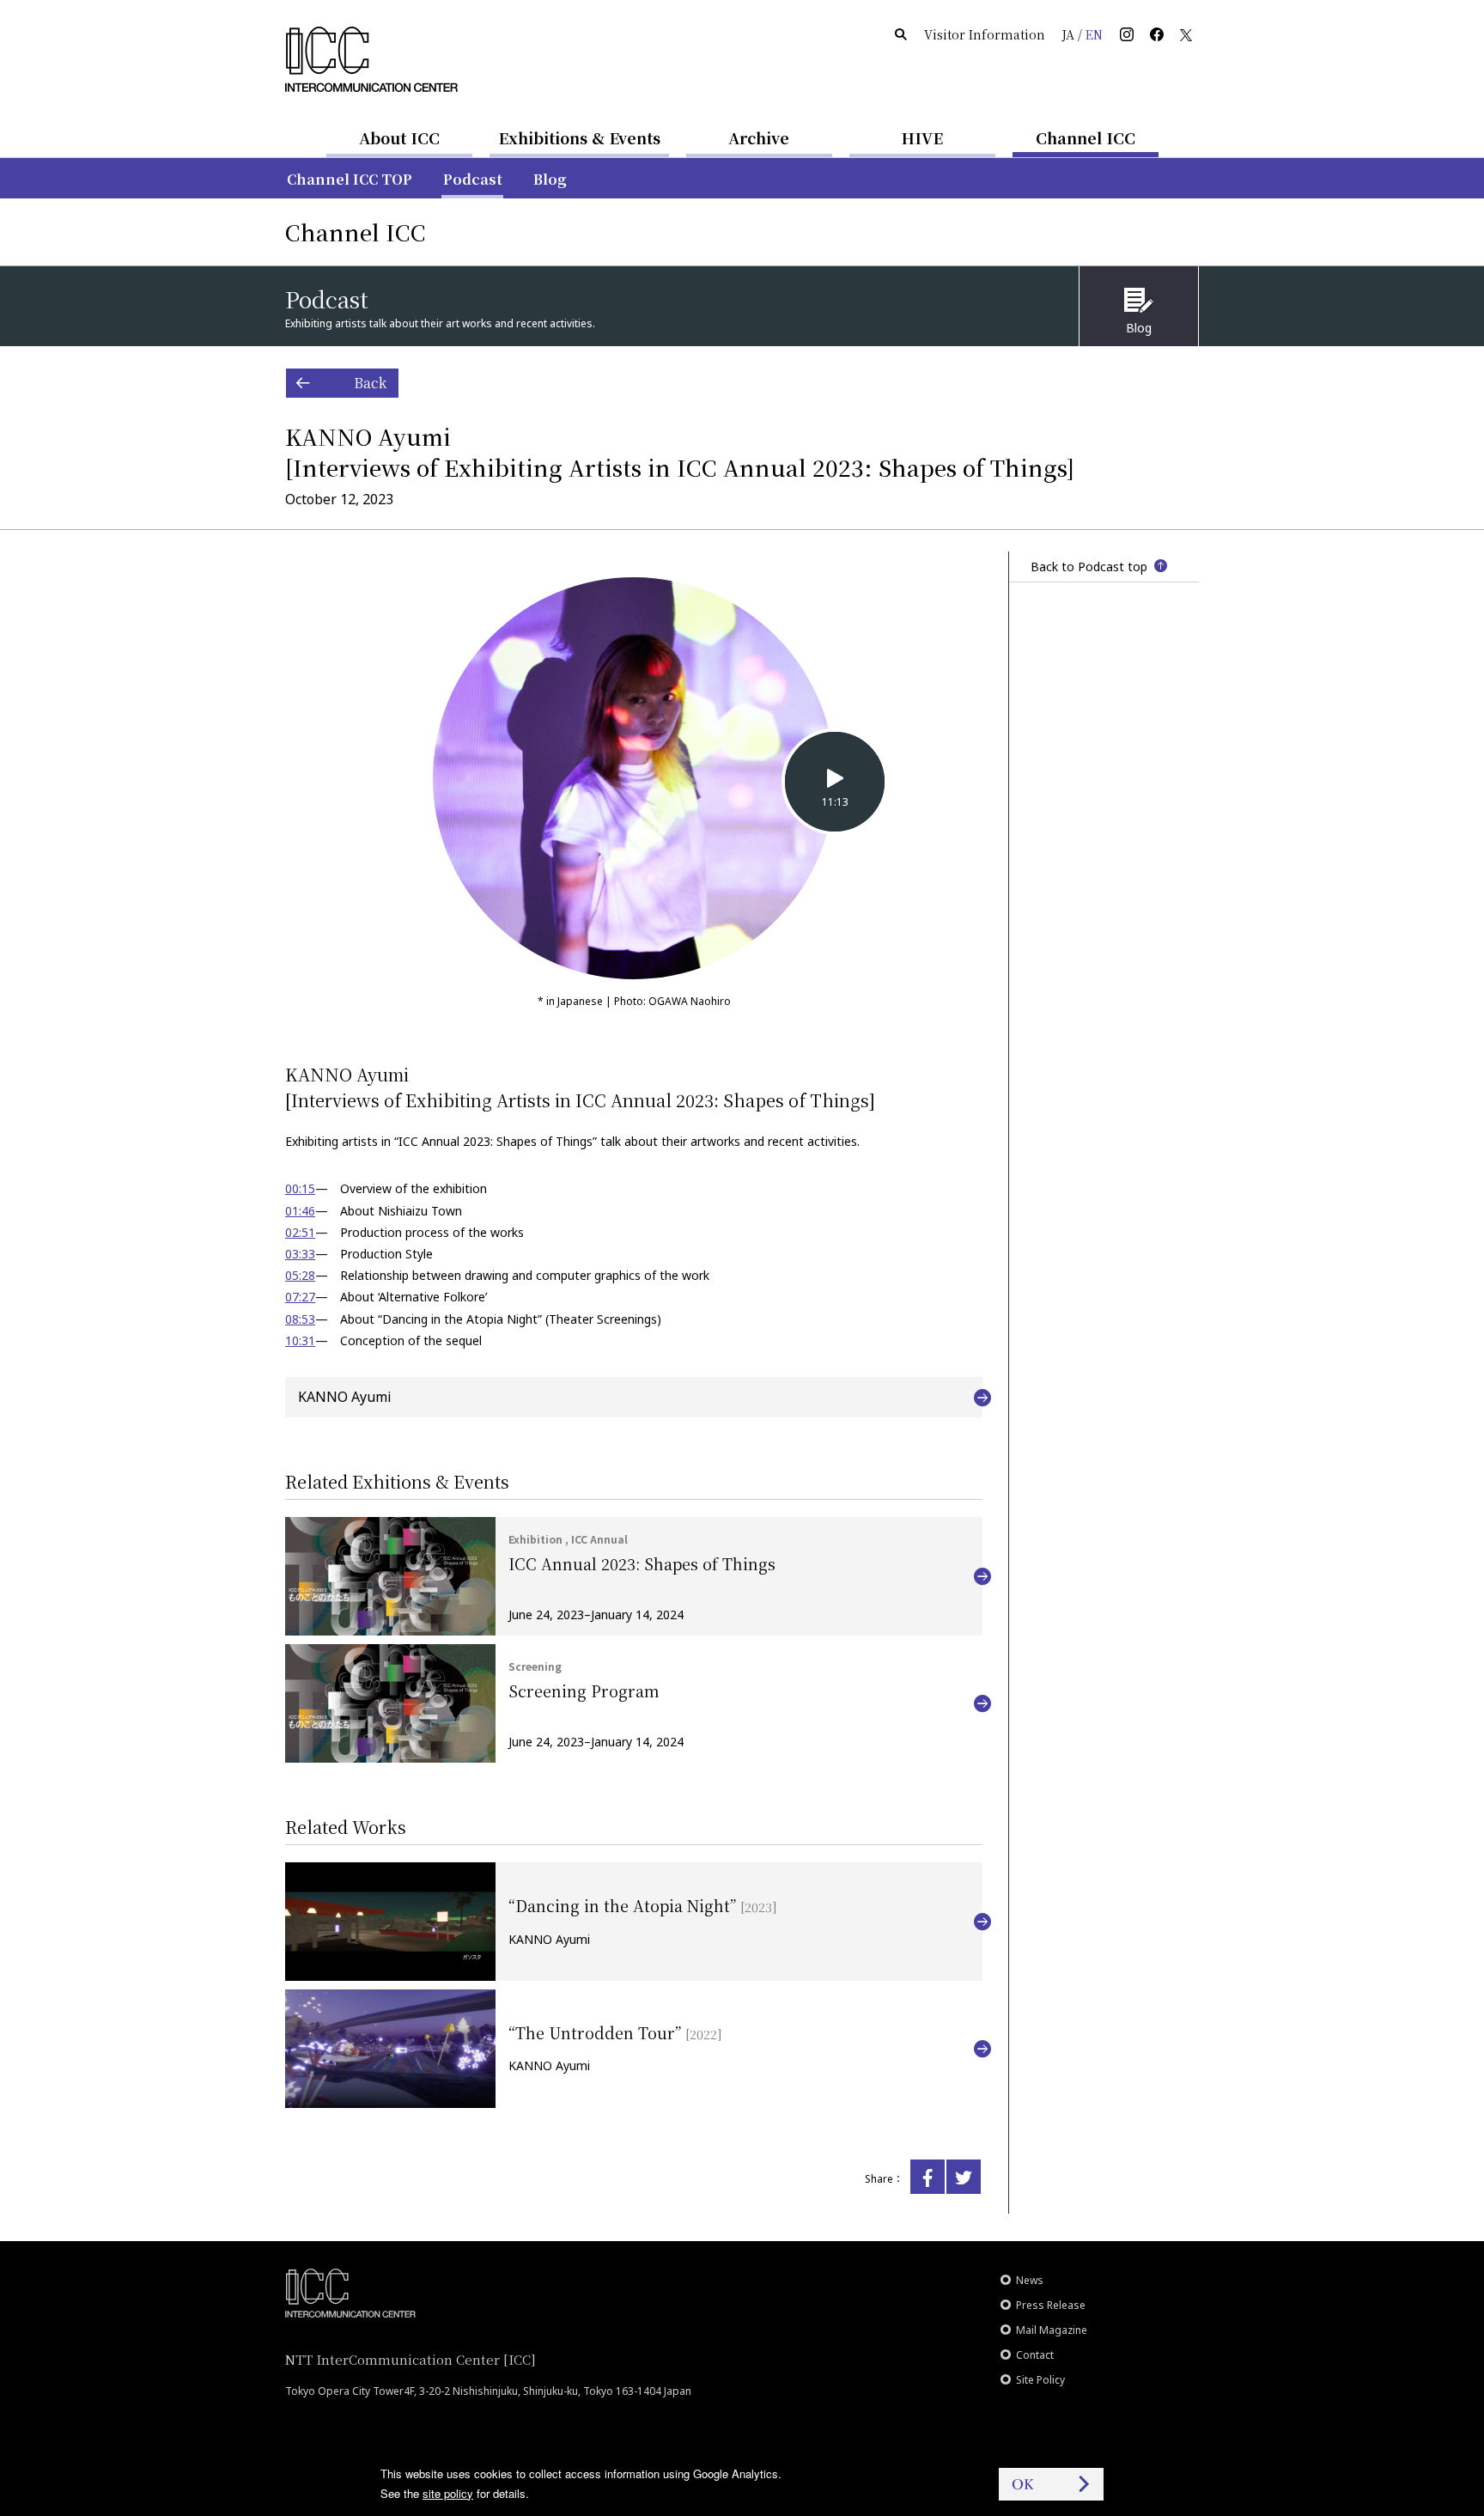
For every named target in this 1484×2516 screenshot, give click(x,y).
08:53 (300, 1319)
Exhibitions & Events (579, 137)
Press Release (1051, 2305)
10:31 (300, 1340)
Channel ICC (1086, 137)
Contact (1035, 2355)
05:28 (300, 1275)
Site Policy (1040, 2380)
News (1030, 2280)
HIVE (922, 137)
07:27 (300, 1297)
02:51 (300, 1232)
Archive (759, 137)
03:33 (300, 1254)
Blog (550, 179)
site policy (448, 2493)
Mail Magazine (1052, 2330)
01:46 (300, 1211)
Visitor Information (985, 34)
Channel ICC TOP (350, 179)
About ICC (399, 137)
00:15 (300, 1188)
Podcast (473, 179)
